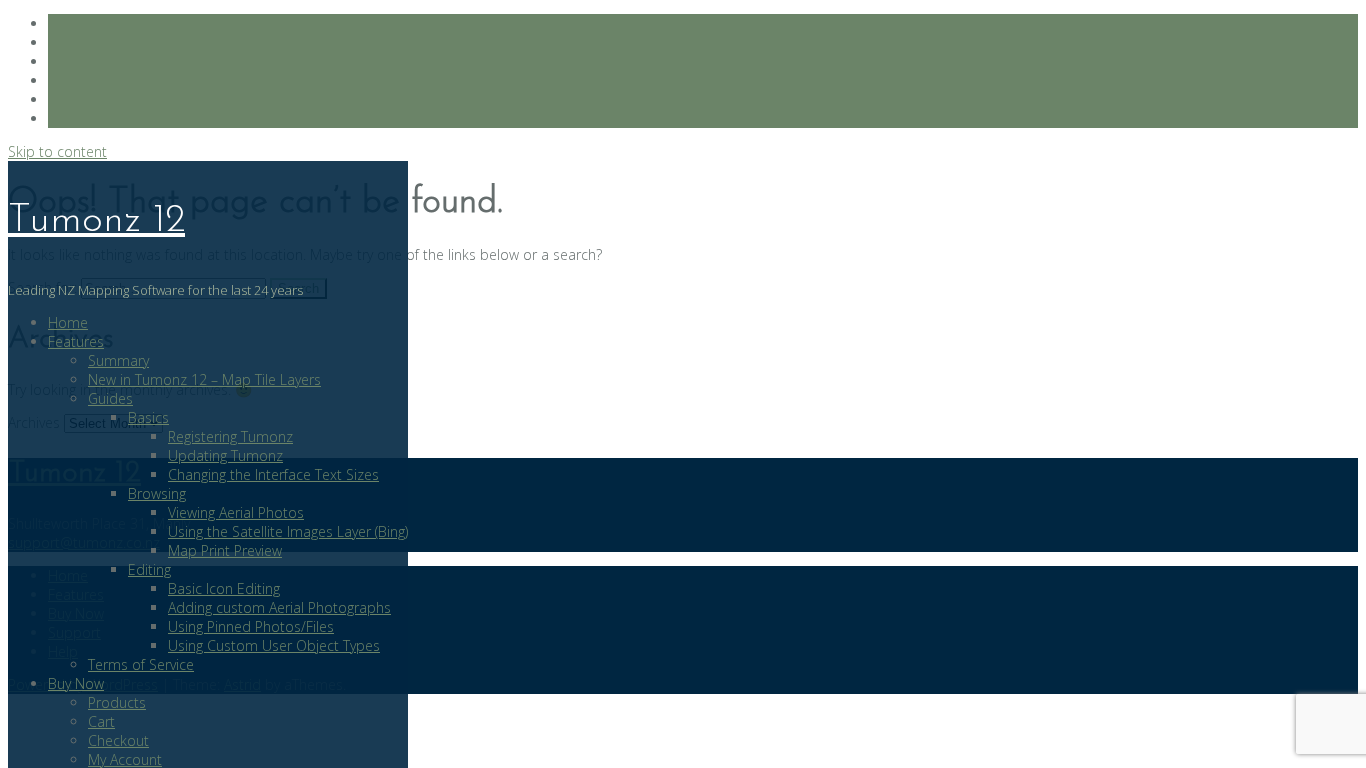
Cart (101, 721)
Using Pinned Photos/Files (251, 626)
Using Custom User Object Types (274, 645)
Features (76, 341)
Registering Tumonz (230, 436)
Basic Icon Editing (224, 588)
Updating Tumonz (225, 455)
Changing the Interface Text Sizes (273, 474)
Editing (149, 569)
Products (117, 702)
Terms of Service (141, 664)
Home (68, 322)
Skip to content (57, 151)
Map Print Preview (225, 550)
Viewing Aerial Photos (236, 512)
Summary (118, 360)
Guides (110, 398)
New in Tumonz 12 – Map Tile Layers (204, 379)
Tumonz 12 (96, 221)
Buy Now (76, 683)
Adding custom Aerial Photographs (279, 607)
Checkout (118, 740)
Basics (148, 417)
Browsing (157, 493)
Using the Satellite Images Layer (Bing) (288, 531)
